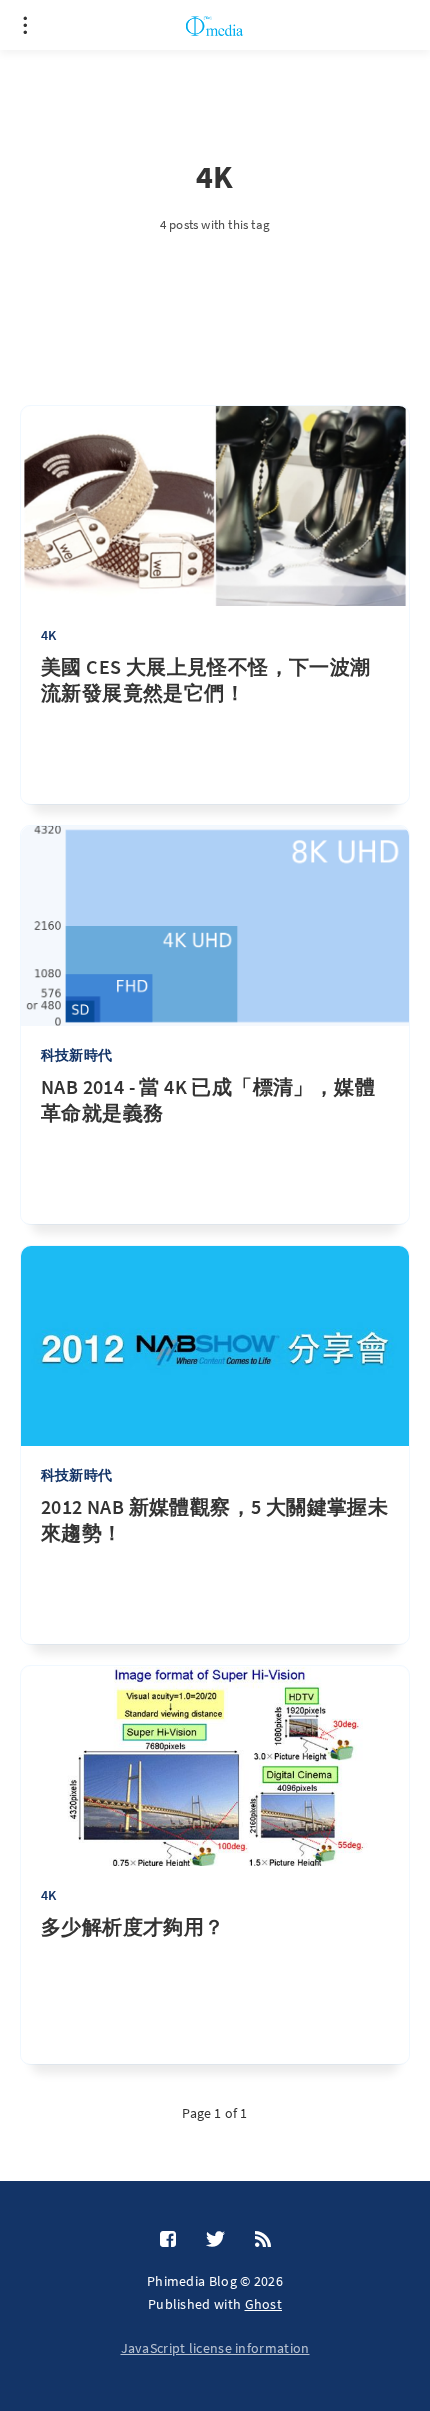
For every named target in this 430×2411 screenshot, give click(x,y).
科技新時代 (76, 1055)
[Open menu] (25, 25)
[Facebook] (168, 2240)
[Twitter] (215, 2240)
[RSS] (263, 2240)
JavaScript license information (215, 2348)
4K (48, 635)
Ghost (264, 2304)
